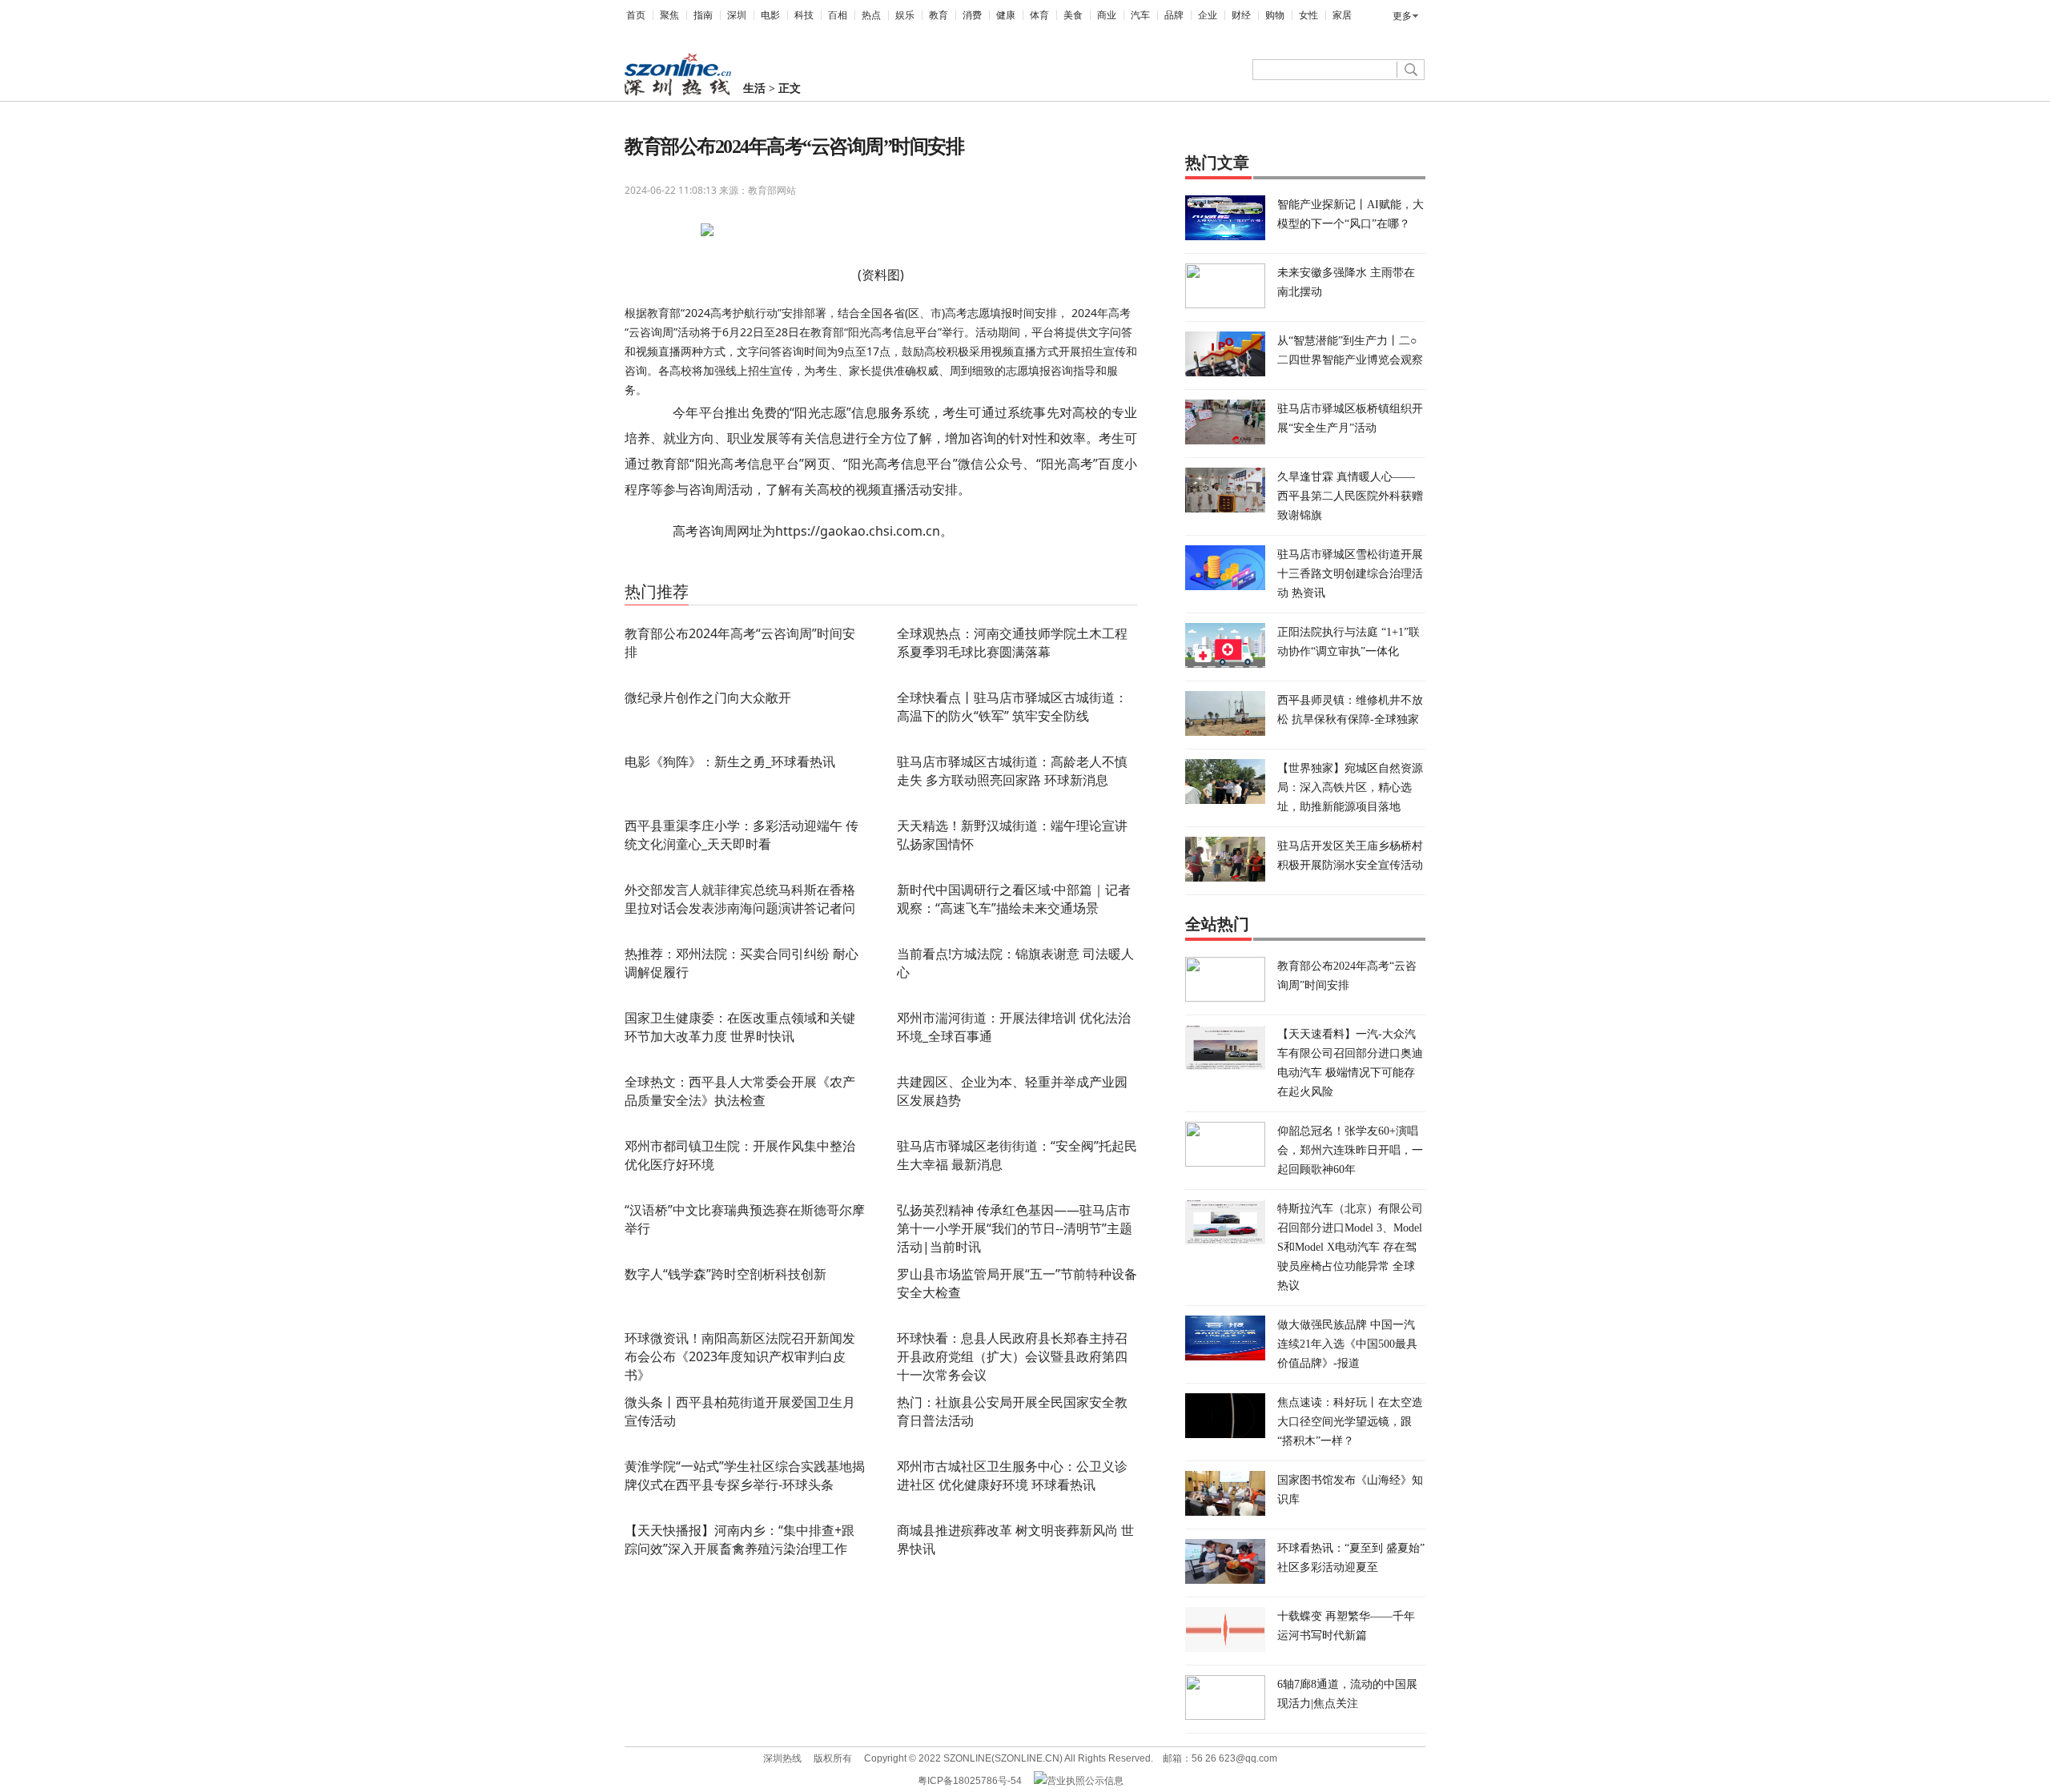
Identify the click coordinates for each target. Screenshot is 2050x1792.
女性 (1308, 15)
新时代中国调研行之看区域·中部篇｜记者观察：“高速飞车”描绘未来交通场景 (1014, 899)
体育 (1039, 15)
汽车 (1140, 15)
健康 (1006, 15)
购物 (1275, 15)
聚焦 (669, 15)
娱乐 (905, 15)
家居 (1342, 15)
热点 (871, 15)
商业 (1107, 15)
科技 (804, 15)
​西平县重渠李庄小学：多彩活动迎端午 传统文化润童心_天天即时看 (742, 835)
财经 (1241, 15)
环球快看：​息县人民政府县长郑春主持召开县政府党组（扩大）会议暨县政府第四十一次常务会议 (1012, 1356)
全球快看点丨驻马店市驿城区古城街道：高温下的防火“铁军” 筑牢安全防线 (1012, 707)
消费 (972, 15)
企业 (1208, 15)
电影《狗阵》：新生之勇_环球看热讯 (730, 761)
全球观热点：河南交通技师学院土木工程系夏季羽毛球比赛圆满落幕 (1012, 643)
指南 (703, 15)
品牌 (1174, 15)
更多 (1402, 16)
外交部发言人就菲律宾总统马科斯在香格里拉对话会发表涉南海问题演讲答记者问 (740, 899)
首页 (636, 15)
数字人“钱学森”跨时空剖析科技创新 (726, 1274)
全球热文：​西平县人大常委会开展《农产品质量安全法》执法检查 (740, 1091)
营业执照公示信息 (1085, 1781)
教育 (939, 15)
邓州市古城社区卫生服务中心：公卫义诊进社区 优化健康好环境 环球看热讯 (1012, 1475)
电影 (770, 15)
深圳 (737, 15)
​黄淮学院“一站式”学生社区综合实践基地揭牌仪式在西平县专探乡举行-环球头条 (745, 1475)
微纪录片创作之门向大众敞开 (708, 697)
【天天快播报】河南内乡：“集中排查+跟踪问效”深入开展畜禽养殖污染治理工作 (740, 1539)
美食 (1073, 15)
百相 (838, 15)
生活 (754, 88)
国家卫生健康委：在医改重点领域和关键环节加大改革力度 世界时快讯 (740, 1027)
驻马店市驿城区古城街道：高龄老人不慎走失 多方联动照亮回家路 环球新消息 (1012, 771)
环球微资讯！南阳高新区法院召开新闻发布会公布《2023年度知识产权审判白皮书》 (740, 1356)
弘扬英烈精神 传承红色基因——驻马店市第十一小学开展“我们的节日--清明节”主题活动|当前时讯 (1015, 1228)
